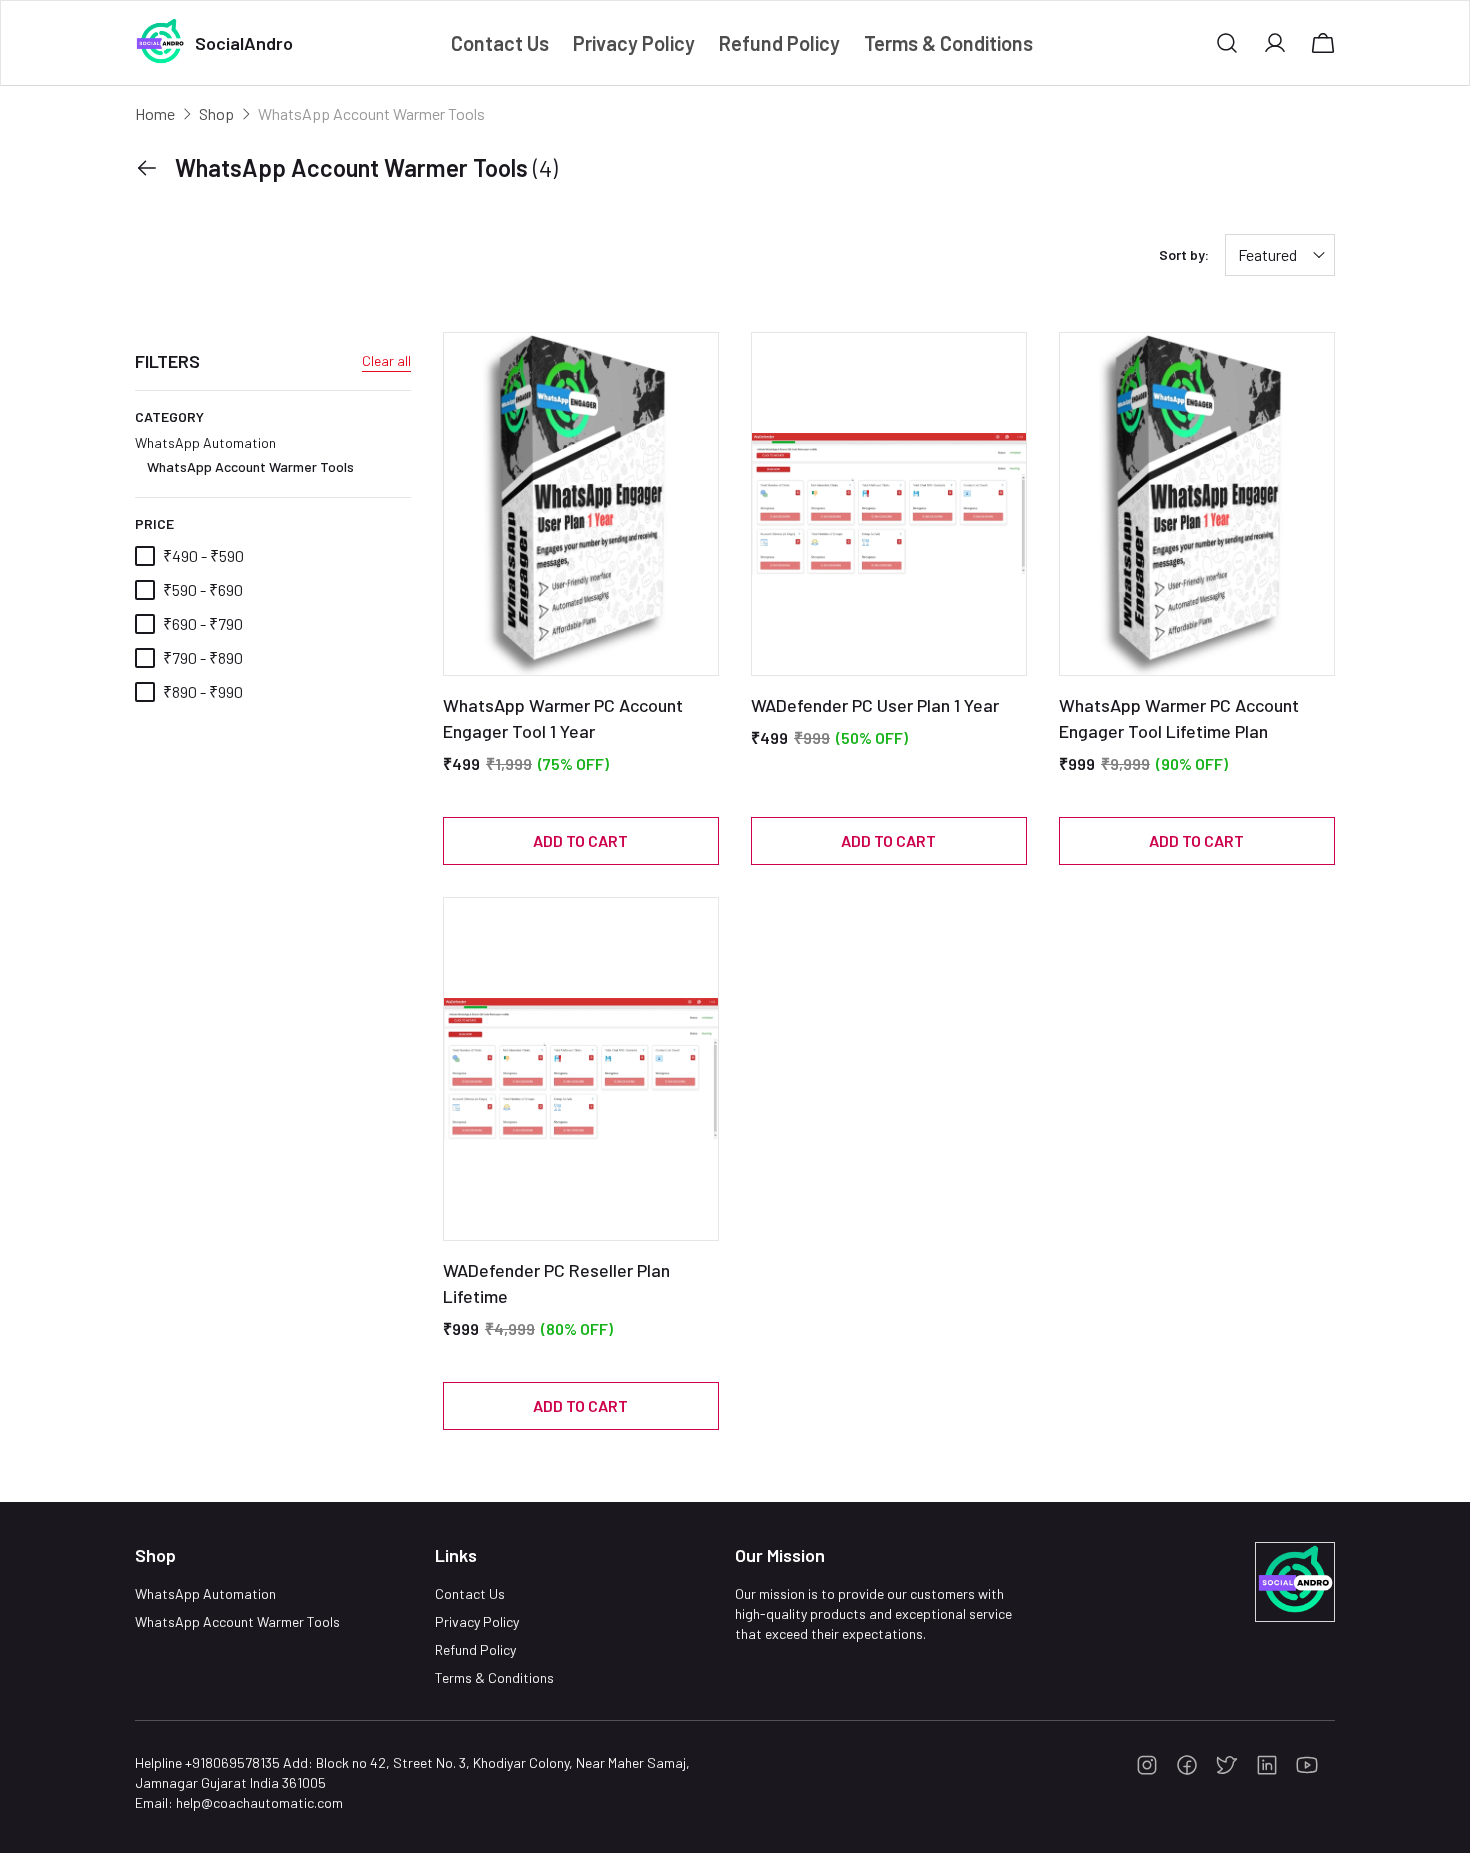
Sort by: (1184, 254)
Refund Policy (475, 1649)
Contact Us (470, 1593)
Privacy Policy (477, 1621)
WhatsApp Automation (244, 454)
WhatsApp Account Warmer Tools (250, 466)
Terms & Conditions (494, 1677)
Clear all (386, 360)
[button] (1227, 43)
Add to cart (580, 840)
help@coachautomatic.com (259, 1802)
